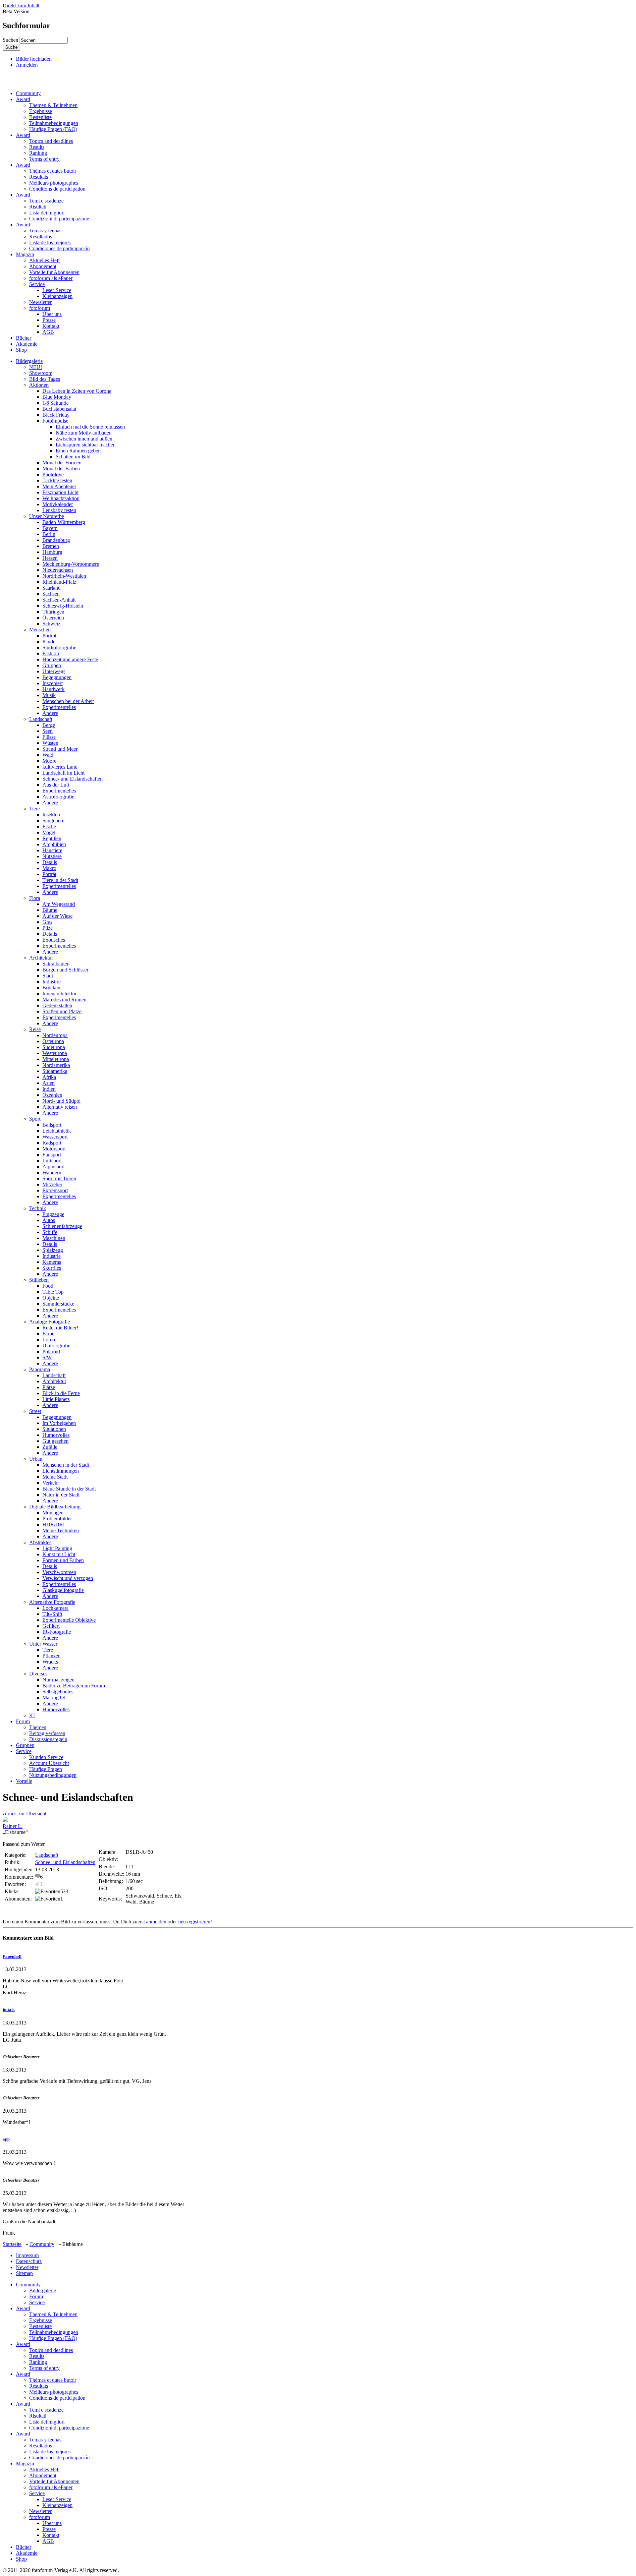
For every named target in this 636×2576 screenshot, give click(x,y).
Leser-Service (57, 290)
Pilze (48, 928)
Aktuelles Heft (44, 260)
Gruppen (52, 665)
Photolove (53, 474)
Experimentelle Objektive (69, 1620)
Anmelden (27, 65)
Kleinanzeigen (57, 296)
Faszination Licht (60, 492)
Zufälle (50, 1447)
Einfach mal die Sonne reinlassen (90, 427)
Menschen (40, 630)
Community (28, 93)
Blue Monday (57, 397)
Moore (49, 761)
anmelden (156, 1922)
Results (37, 147)
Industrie (52, 982)
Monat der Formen (62, 463)
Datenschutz (29, 2261)
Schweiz (51, 624)
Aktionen (39, 385)
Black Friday (56, 415)
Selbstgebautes (58, 1692)
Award (23, 99)
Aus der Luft (56, 785)
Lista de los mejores (50, 242)
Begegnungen (57, 677)
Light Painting (57, 1548)
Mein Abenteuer (59, 486)
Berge (49, 725)
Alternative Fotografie (52, 1602)
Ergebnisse (41, 111)
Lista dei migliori (47, 213)
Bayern (50, 528)
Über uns (52, 314)
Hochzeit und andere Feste (70, 659)
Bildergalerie (29, 361)
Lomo (49, 1340)
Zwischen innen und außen (84, 439)
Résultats (39, 177)
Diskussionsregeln (48, 1739)
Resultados (41, 236)
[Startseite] (34, 82)
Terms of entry (44, 159)
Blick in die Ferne (61, 1393)
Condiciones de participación (59, 248)
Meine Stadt (55, 1477)
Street (35, 1411)
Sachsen (51, 594)
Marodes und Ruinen (64, 999)
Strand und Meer (60, 749)
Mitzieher (52, 1184)
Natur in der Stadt (61, 1495)
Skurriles (52, 1268)
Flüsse (49, 737)
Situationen (54, 1429)
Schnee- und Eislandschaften (73, 779)
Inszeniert (53, 683)
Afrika (49, 1077)
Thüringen (53, 612)
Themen (38, 1727)
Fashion (51, 653)
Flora (35, 898)
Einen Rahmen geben (78, 451)
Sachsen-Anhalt (59, 600)
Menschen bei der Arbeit (68, 701)
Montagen (53, 1513)
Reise (35, 1029)
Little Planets (56, 1399)
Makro (49, 868)
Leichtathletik (57, 1131)
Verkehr (51, 1483)
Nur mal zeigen (58, 1680)
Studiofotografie (59, 647)
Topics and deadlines (51, 141)
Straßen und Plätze (62, 1011)
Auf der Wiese (57, 916)
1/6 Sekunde (55, 403)
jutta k (9, 2009)
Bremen (51, 546)
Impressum (27, 2255)
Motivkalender (58, 504)
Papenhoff (12, 1956)
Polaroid (51, 1351)
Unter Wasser (43, 1644)
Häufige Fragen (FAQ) (53, 129)
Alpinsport (53, 1167)
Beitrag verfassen (47, 1733)
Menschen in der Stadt (66, 1465)
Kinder (50, 642)
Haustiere (52, 850)
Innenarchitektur (59, 994)
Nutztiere (52, 856)
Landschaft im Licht (63, 773)
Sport (35, 1119)
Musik (49, 695)
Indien (49, 1089)
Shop (21, 350)
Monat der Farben (61, 468)
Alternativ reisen (60, 1107)
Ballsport (52, 1125)
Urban (36, 1459)
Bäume (50, 910)
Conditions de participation (57, 189)
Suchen (11, 40)
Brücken (51, 988)
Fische (49, 826)
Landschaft (41, 719)
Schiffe (50, 1232)
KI (32, 1715)
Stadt (48, 976)
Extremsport (55, 1190)
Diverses (38, 1674)
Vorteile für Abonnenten (54, 272)
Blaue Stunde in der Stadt (69, 1489)
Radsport (52, 1143)
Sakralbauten (56, 964)
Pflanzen (52, 1656)
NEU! (36, 367)
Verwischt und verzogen (68, 1578)
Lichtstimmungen (61, 1471)
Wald (48, 755)
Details (50, 862)
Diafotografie (56, 1346)
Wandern (52, 1172)
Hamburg (52, 552)
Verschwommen (59, 1572)
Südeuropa (54, 1047)
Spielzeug (53, 1250)
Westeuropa (55, 1053)
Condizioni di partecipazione (59, 219)
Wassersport (55, 1137)
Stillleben (39, 1280)
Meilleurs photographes (54, 183)
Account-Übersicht (49, 1763)
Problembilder (57, 1519)
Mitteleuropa (56, 1059)
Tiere (34, 809)
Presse (49, 320)
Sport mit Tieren (59, 1178)
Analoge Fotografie (50, 1322)
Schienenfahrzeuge (62, 1226)
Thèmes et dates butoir (53, 171)
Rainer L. (13, 1826)
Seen (48, 731)
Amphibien (54, 844)
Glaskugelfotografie (63, 1590)
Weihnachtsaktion (61, 498)
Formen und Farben (63, 1560)
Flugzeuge (53, 1214)
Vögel (49, 832)
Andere (50, 713)
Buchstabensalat (59, 409)
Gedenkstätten (57, 1005)
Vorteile (24, 1781)
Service (37, 284)
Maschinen (54, 1238)
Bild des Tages (45, 379)
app (6, 2139)
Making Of (54, 1698)
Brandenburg (56, 540)
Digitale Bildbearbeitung (55, 1507)
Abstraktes (40, 1542)
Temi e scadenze (46, 201)
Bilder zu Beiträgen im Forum (74, 1686)
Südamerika (55, 1071)
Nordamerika (56, 1065)
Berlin (49, 534)
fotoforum (40, 308)
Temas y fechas (45, 231)
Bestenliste (40, 117)
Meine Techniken (61, 1530)
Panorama (40, 1369)
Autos (49, 1220)
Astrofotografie (58, 797)
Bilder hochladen (34, 59)
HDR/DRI (53, 1524)
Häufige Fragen (46, 1769)
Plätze (49, 1387)
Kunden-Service (46, 1757)
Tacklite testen (57, 480)
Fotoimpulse (55, 421)
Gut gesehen (55, 1441)
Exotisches (54, 940)
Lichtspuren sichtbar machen (86, 445)
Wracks (50, 1662)
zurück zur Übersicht (25, 1814)
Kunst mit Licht (59, 1554)
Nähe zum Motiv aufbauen (84, 433)
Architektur (41, 958)
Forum (23, 1721)
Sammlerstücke (58, 1304)
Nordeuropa (55, 1035)
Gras (47, 922)
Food (48, 1286)
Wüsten (50, 743)
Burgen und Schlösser (65, 970)
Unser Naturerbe (47, 516)
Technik (38, 1208)
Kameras (52, 1262)
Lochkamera (55, 1608)
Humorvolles (56, 1435)
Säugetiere (53, 820)
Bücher (24, 338)
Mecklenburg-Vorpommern (71, 564)
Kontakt (51, 326)
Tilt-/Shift (52, 1614)
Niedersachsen (58, 570)
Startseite (12, 2244)
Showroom (41, 373)
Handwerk (53, 689)
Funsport (52, 1155)
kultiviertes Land (60, 767)
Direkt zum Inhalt (21, 5)
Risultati (38, 207)
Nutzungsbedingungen (53, 1775)
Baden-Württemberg (64, 522)
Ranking (38, 153)
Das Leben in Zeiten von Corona (77, 391)
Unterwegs (54, 671)
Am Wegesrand (59, 904)
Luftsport (52, 1161)
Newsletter (40, 302)
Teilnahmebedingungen (54, 123)
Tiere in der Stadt (60, 880)
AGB (48, 332)
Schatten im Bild (73, 457)
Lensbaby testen (59, 510)
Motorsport (54, 1149)
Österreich (53, 618)
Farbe (48, 1334)
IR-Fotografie (57, 1632)
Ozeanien (52, 1095)
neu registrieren (194, 1922)
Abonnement (43, 266)
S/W (47, 1357)
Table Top (53, 1292)
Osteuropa (53, 1041)
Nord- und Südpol (61, 1101)
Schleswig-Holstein (63, 606)
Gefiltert (51, 1626)
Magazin (25, 254)
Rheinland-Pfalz (59, 582)
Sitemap (24, 2273)
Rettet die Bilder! (60, 1328)
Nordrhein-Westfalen (64, 576)
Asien (49, 1083)
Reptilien (52, 838)
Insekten (51, 815)
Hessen (50, 558)
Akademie (27, 344)
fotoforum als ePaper (51, 278)
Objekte (51, 1298)
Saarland (52, 588)
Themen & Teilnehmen (53, 105)
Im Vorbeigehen (59, 1423)
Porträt (49, 636)
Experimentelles (59, 707)
